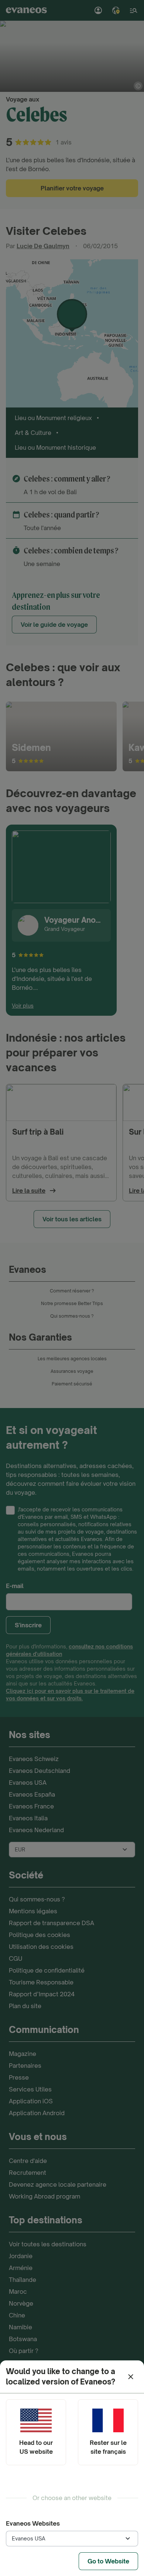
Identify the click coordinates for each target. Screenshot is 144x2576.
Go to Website (108, 2561)
